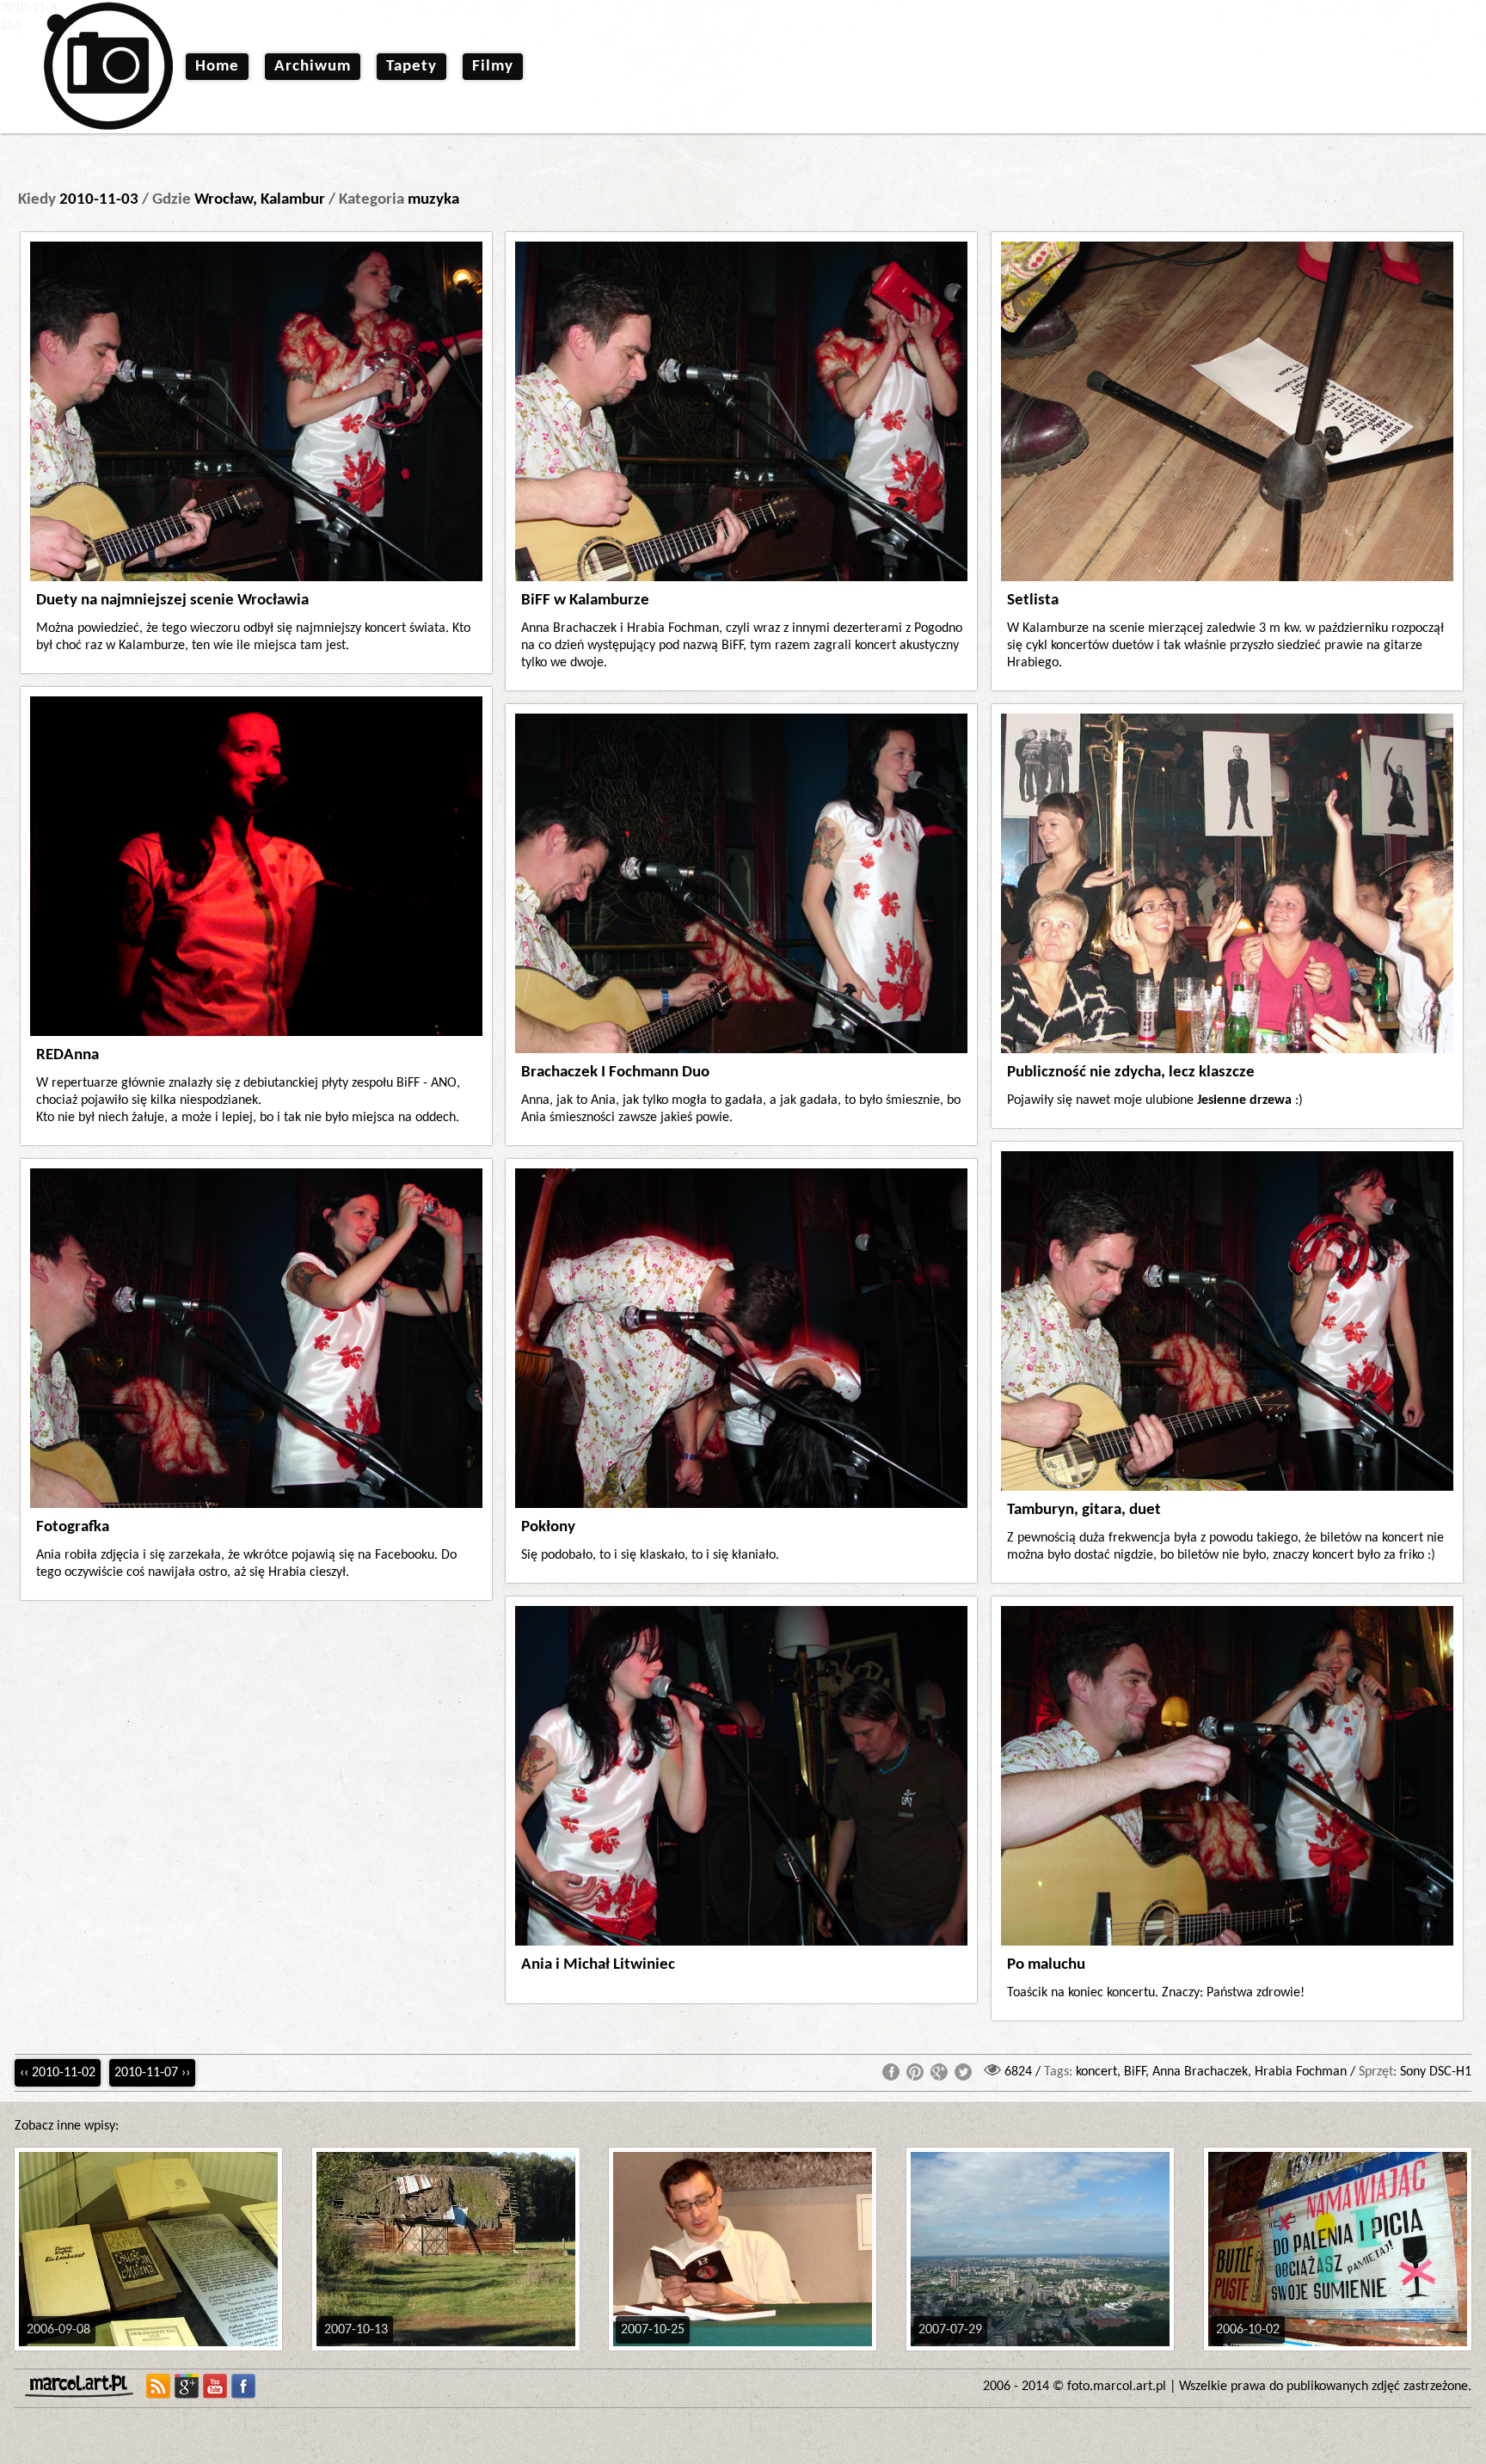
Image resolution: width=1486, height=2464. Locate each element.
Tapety (411, 67)
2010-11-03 (99, 200)
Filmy (493, 67)
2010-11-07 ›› (152, 2073)
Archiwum (313, 67)
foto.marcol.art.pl (1117, 2387)
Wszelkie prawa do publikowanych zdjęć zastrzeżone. (1325, 2387)
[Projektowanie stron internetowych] (83, 2386)
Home (217, 67)
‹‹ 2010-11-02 (58, 2073)
